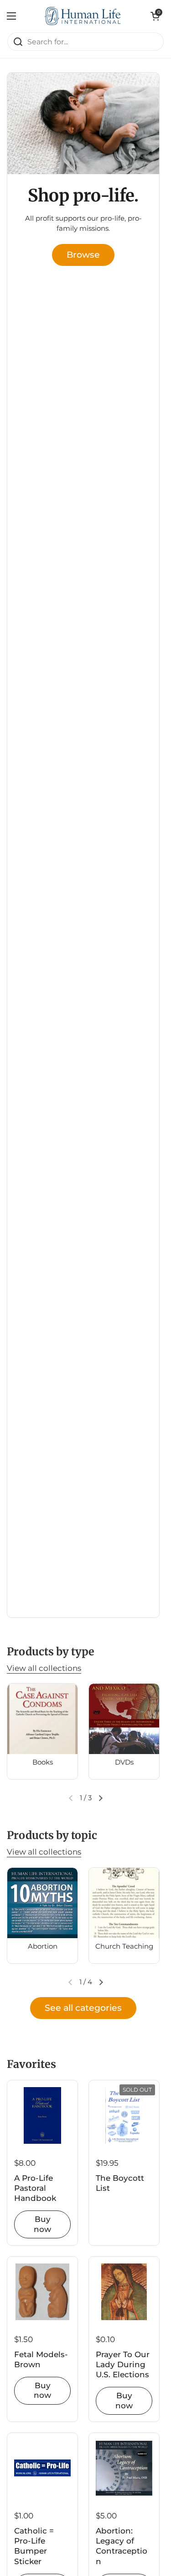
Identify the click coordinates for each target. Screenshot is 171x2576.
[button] (155, 16)
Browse (83, 254)
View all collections (44, 1668)
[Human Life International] (83, 16)
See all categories (83, 2008)
